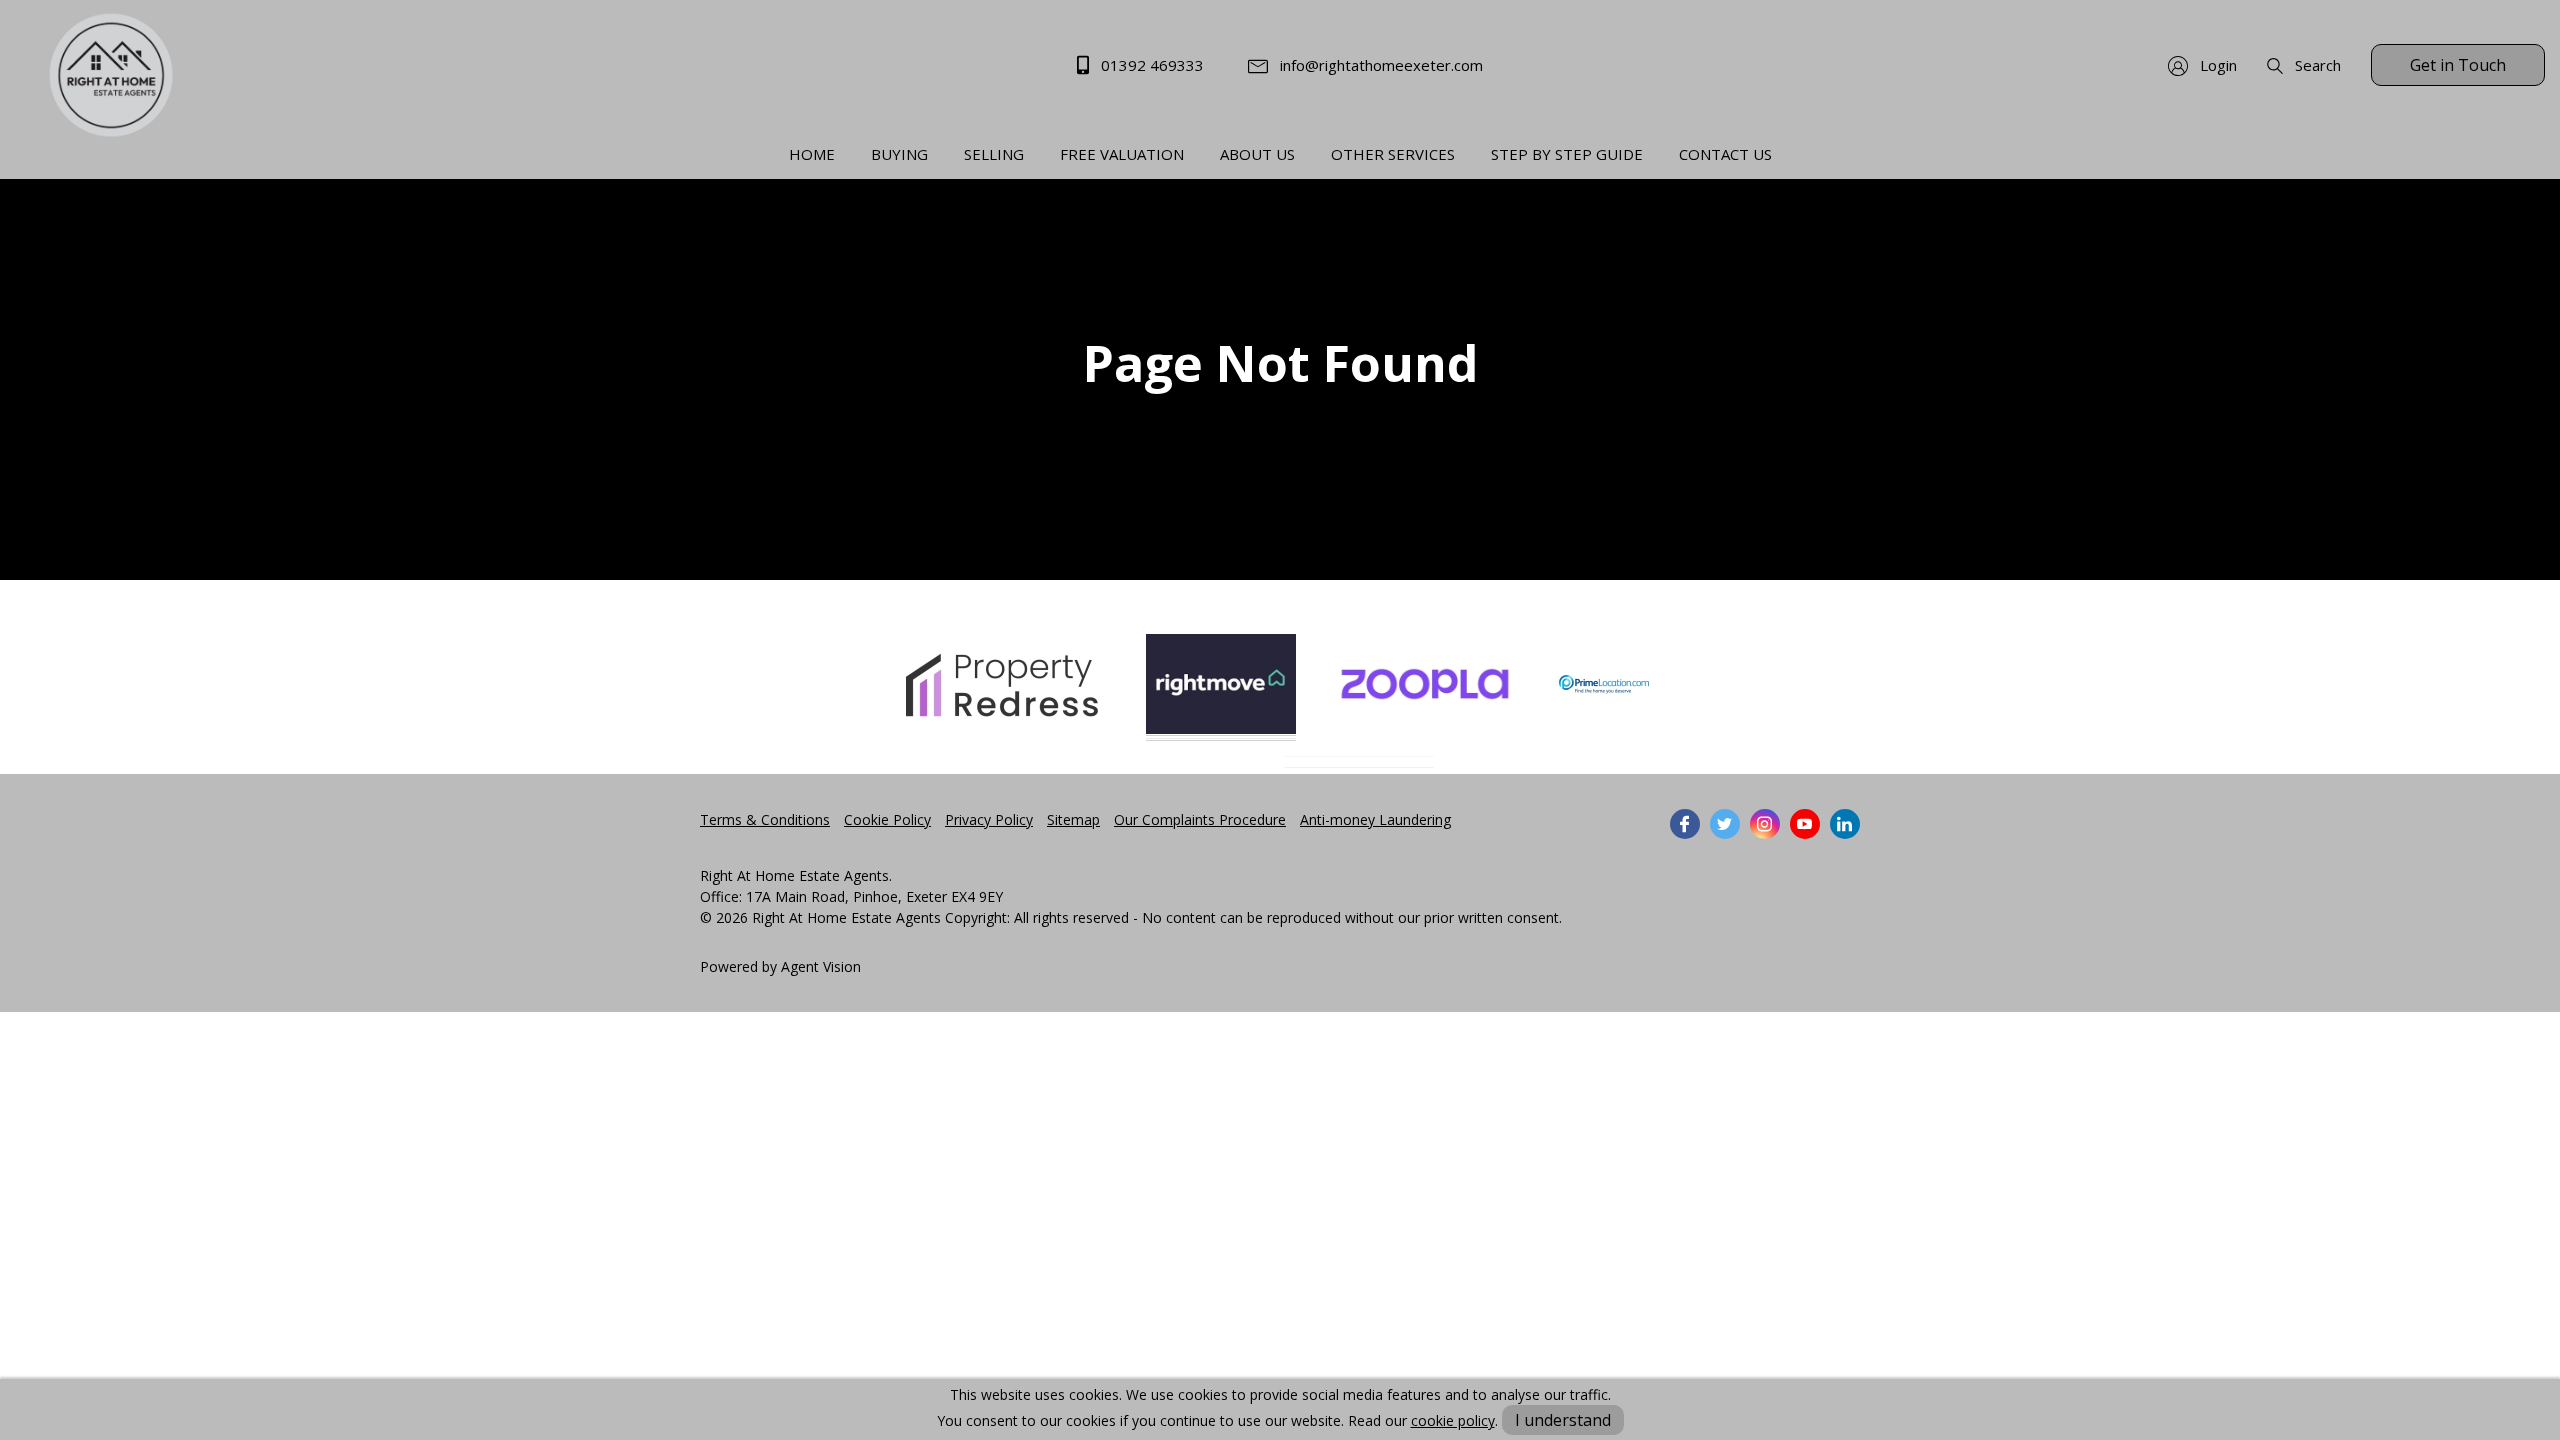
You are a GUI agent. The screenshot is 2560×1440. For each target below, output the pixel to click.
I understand (1563, 1420)
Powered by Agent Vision (780, 966)
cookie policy (1453, 1420)
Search (2316, 65)
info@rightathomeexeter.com (1379, 65)
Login (2216, 65)
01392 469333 (1150, 65)
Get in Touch (2458, 65)
